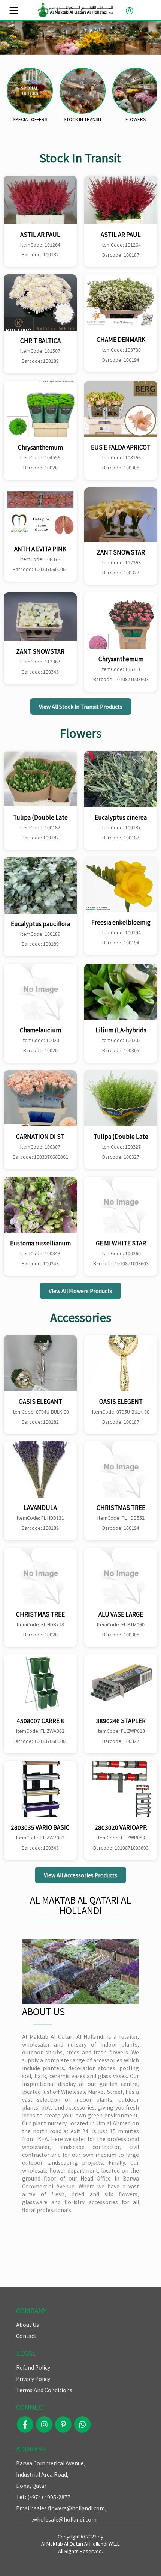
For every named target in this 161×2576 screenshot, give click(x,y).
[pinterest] (63, 2426)
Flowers (136, 119)
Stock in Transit (83, 119)
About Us (28, 2325)
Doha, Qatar (31, 2486)
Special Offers (30, 119)
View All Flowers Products (80, 1291)
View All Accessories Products (80, 1875)
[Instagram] (44, 2426)
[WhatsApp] (82, 2426)
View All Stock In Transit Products (81, 707)
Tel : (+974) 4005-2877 (43, 2497)
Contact (26, 2336)
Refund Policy (33, 2367)
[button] (128, 10)
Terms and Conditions (44, 2390)
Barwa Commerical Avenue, (51, 2463)
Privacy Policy (33, 2379)
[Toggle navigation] (14, 10)
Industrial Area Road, (42, 2474)
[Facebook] (25, 2426)
